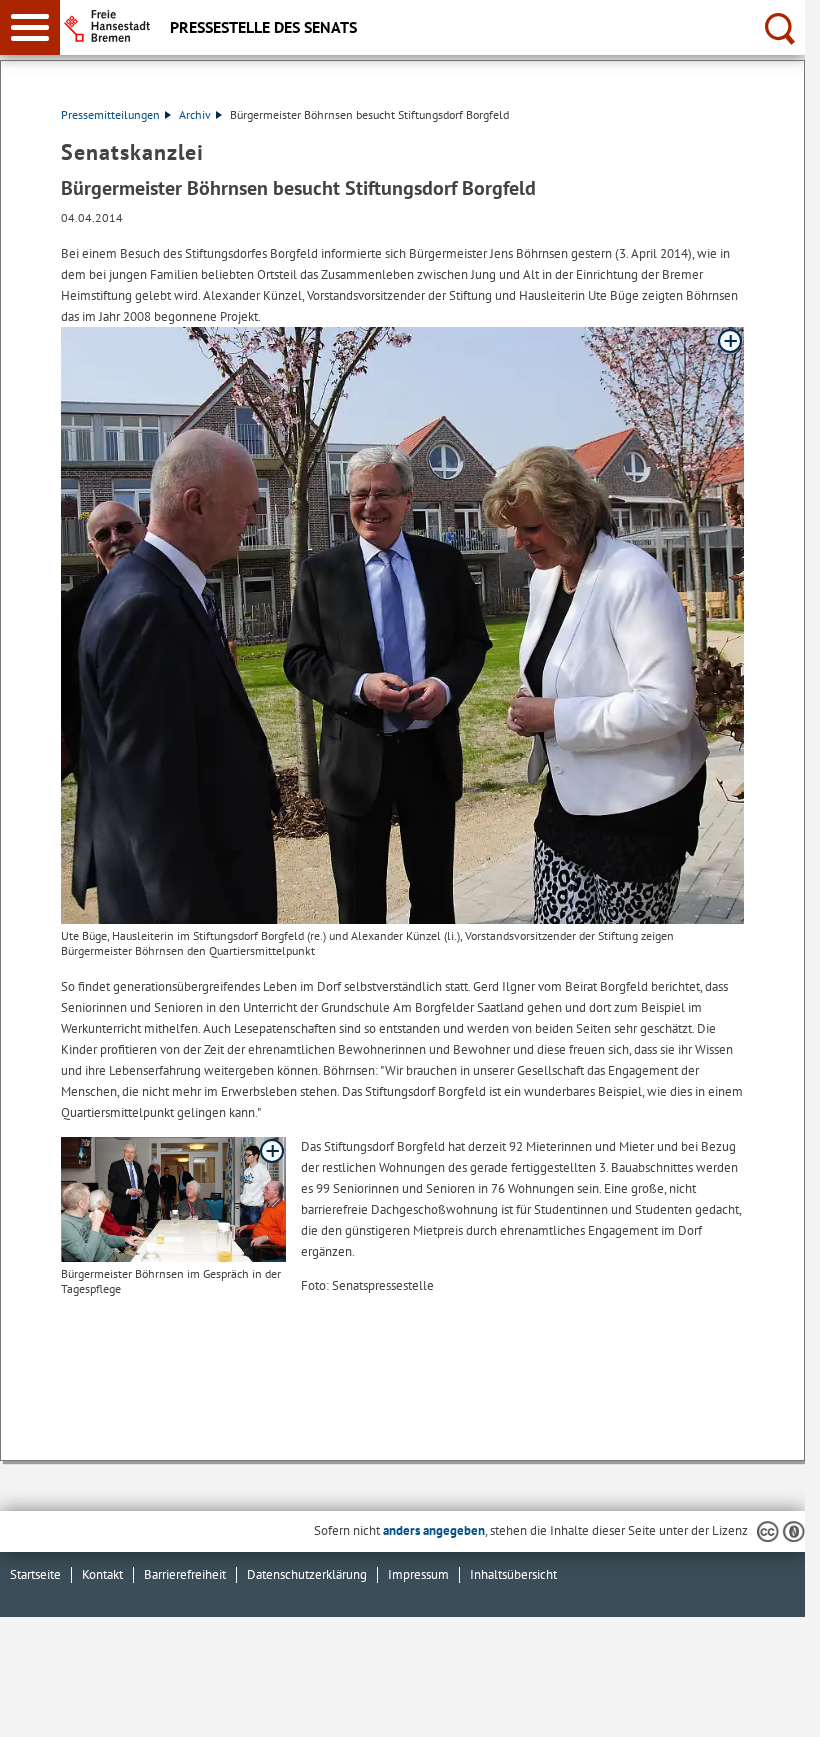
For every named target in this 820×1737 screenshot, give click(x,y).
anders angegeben (434, 1530)
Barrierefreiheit (185, 1574)
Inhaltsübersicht (513, 1574)
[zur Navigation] (30, 27)
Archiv (195, 114)
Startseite (35, 1574)
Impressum (418, 1574)
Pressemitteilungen (110, 114)
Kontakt (102, 1574)
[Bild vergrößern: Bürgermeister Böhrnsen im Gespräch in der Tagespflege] (173, 1199)
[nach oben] (774, 1706)
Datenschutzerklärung (307, 1574)
